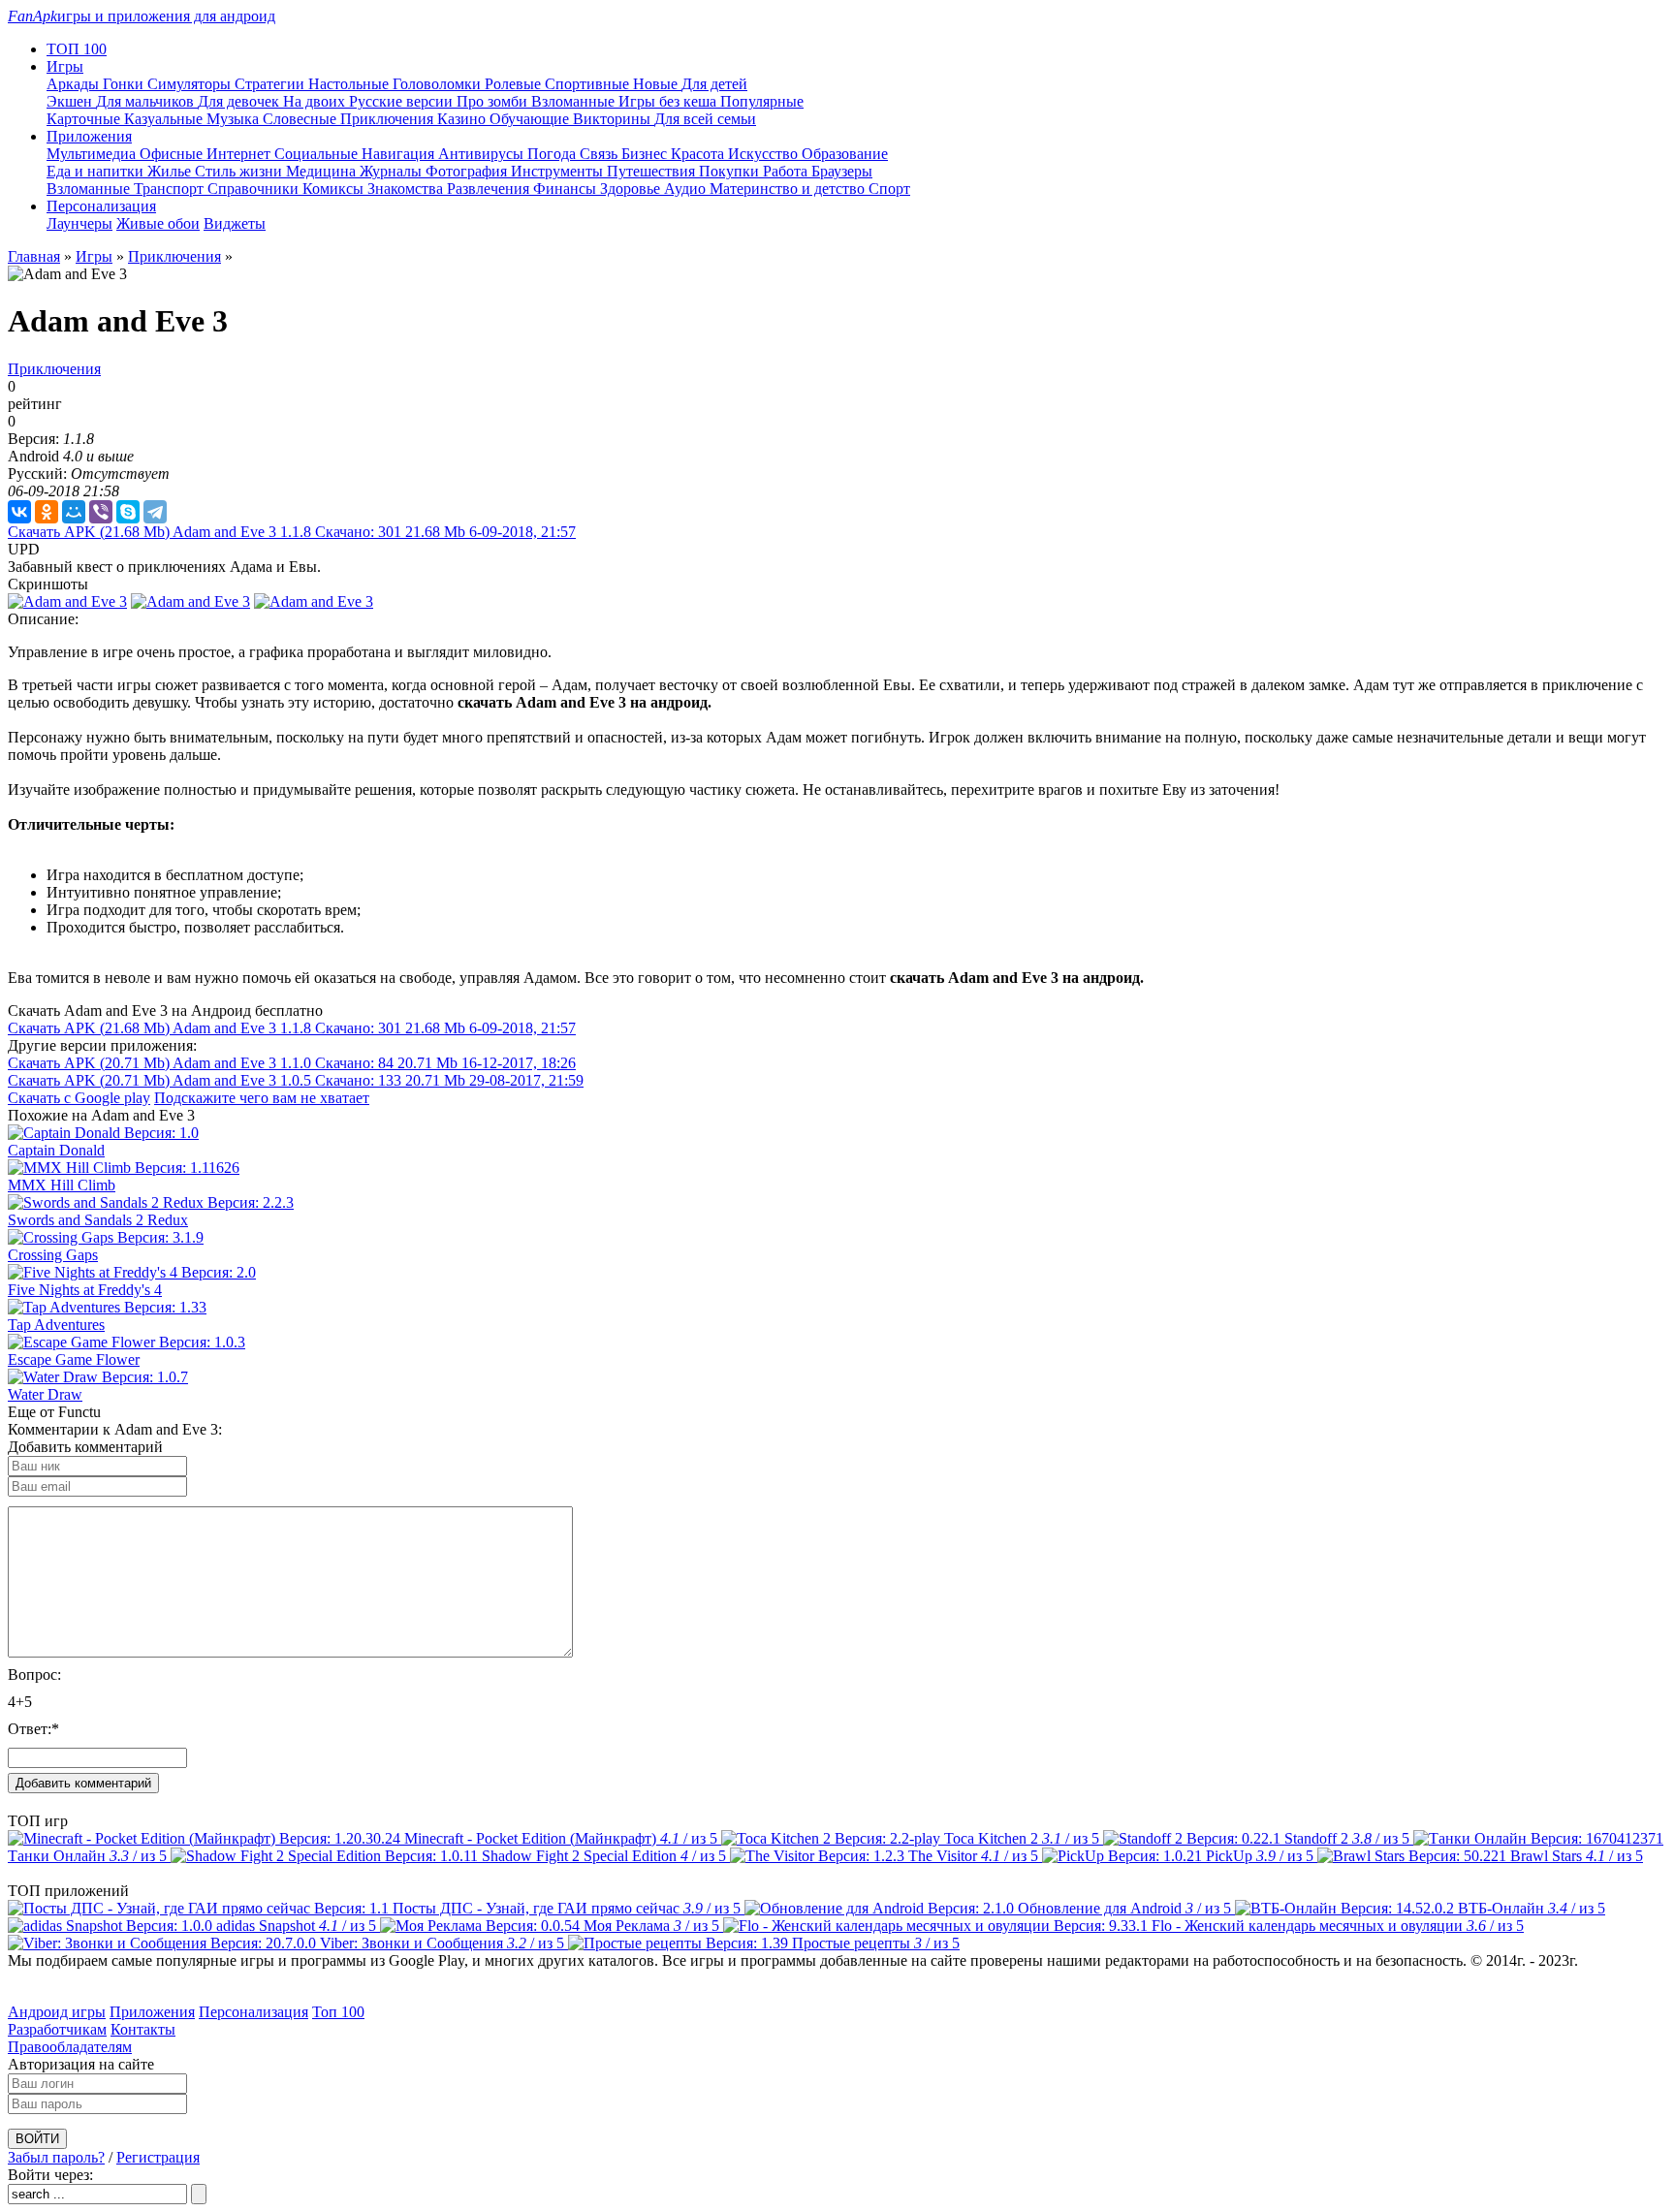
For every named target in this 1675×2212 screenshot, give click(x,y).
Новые (657, 84)
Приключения (389, 119)
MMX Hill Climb (62, 1185)
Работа (787, 171)
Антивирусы (483, 154)
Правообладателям (70, 2047)
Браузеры (842, 171)
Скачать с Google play (79, 1098)
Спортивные (589, 84)
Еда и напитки (97, 171)
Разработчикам (57, 2029)
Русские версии (403, 101)
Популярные (762, 101)
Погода (553, 154)
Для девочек (240, 101)
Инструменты (559, 171)
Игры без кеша (669, 101)
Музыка (235, 119)
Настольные (350, 84)
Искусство (765, 154)
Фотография (468, 171)
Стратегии (271, 84)
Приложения (152, 2012)
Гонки (125, 84)
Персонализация (253, 2012)
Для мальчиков (147, 101)
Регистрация (158, 2157)
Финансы (567, 189)
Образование (845, 154)
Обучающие (531, 119)
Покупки (731, 171)
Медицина (323, 171)
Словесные (301, 119)
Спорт (889, 189)
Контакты (143, 2029)
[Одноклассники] (47, 512)
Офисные (173, 154)
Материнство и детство (789, 189)
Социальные (318, 154)
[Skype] (128, 512)
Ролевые (515, 84)
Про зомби (494, 101)
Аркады (75, 84)
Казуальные (165, 119)
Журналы (393, 171)
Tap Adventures (56, 1325)
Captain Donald (56, 1150)
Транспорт (171, 189)
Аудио (687, 189)
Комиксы (335, 189)
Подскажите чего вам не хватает (262, 1098)
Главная (34, 256)
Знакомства (407, 189)
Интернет (240, 154)
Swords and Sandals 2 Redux (98, 1220)
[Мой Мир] (74, 512)
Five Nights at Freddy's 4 (85, 1290)
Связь (600, 154)
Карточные (85, 119)
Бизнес (646, 154)
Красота (699, 154)
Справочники (255, 189)
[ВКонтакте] (19, 512)
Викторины (614, 119)
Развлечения (490, 189)
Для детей (714, 84)
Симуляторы (191, 84)
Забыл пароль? (56, 2157)
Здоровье (632, 189)
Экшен (71, 101)
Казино (463, 119)
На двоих (316, 101)
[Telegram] (155, 512)
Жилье (171, 171)
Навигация (400, 154)
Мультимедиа (93, 154)
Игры (94, 256)
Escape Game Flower (74, 1359)
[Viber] (101, 512)
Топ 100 (338, 2012)
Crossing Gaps (53, 1255)
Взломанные (575, 101)
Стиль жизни (240, 171)
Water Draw (45, 1394)
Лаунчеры (79, 223)
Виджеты (235, 223)
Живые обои (158, 223)
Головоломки (439, 84)
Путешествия (653, 171)
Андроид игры (57, 2012)
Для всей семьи (705, 119)
